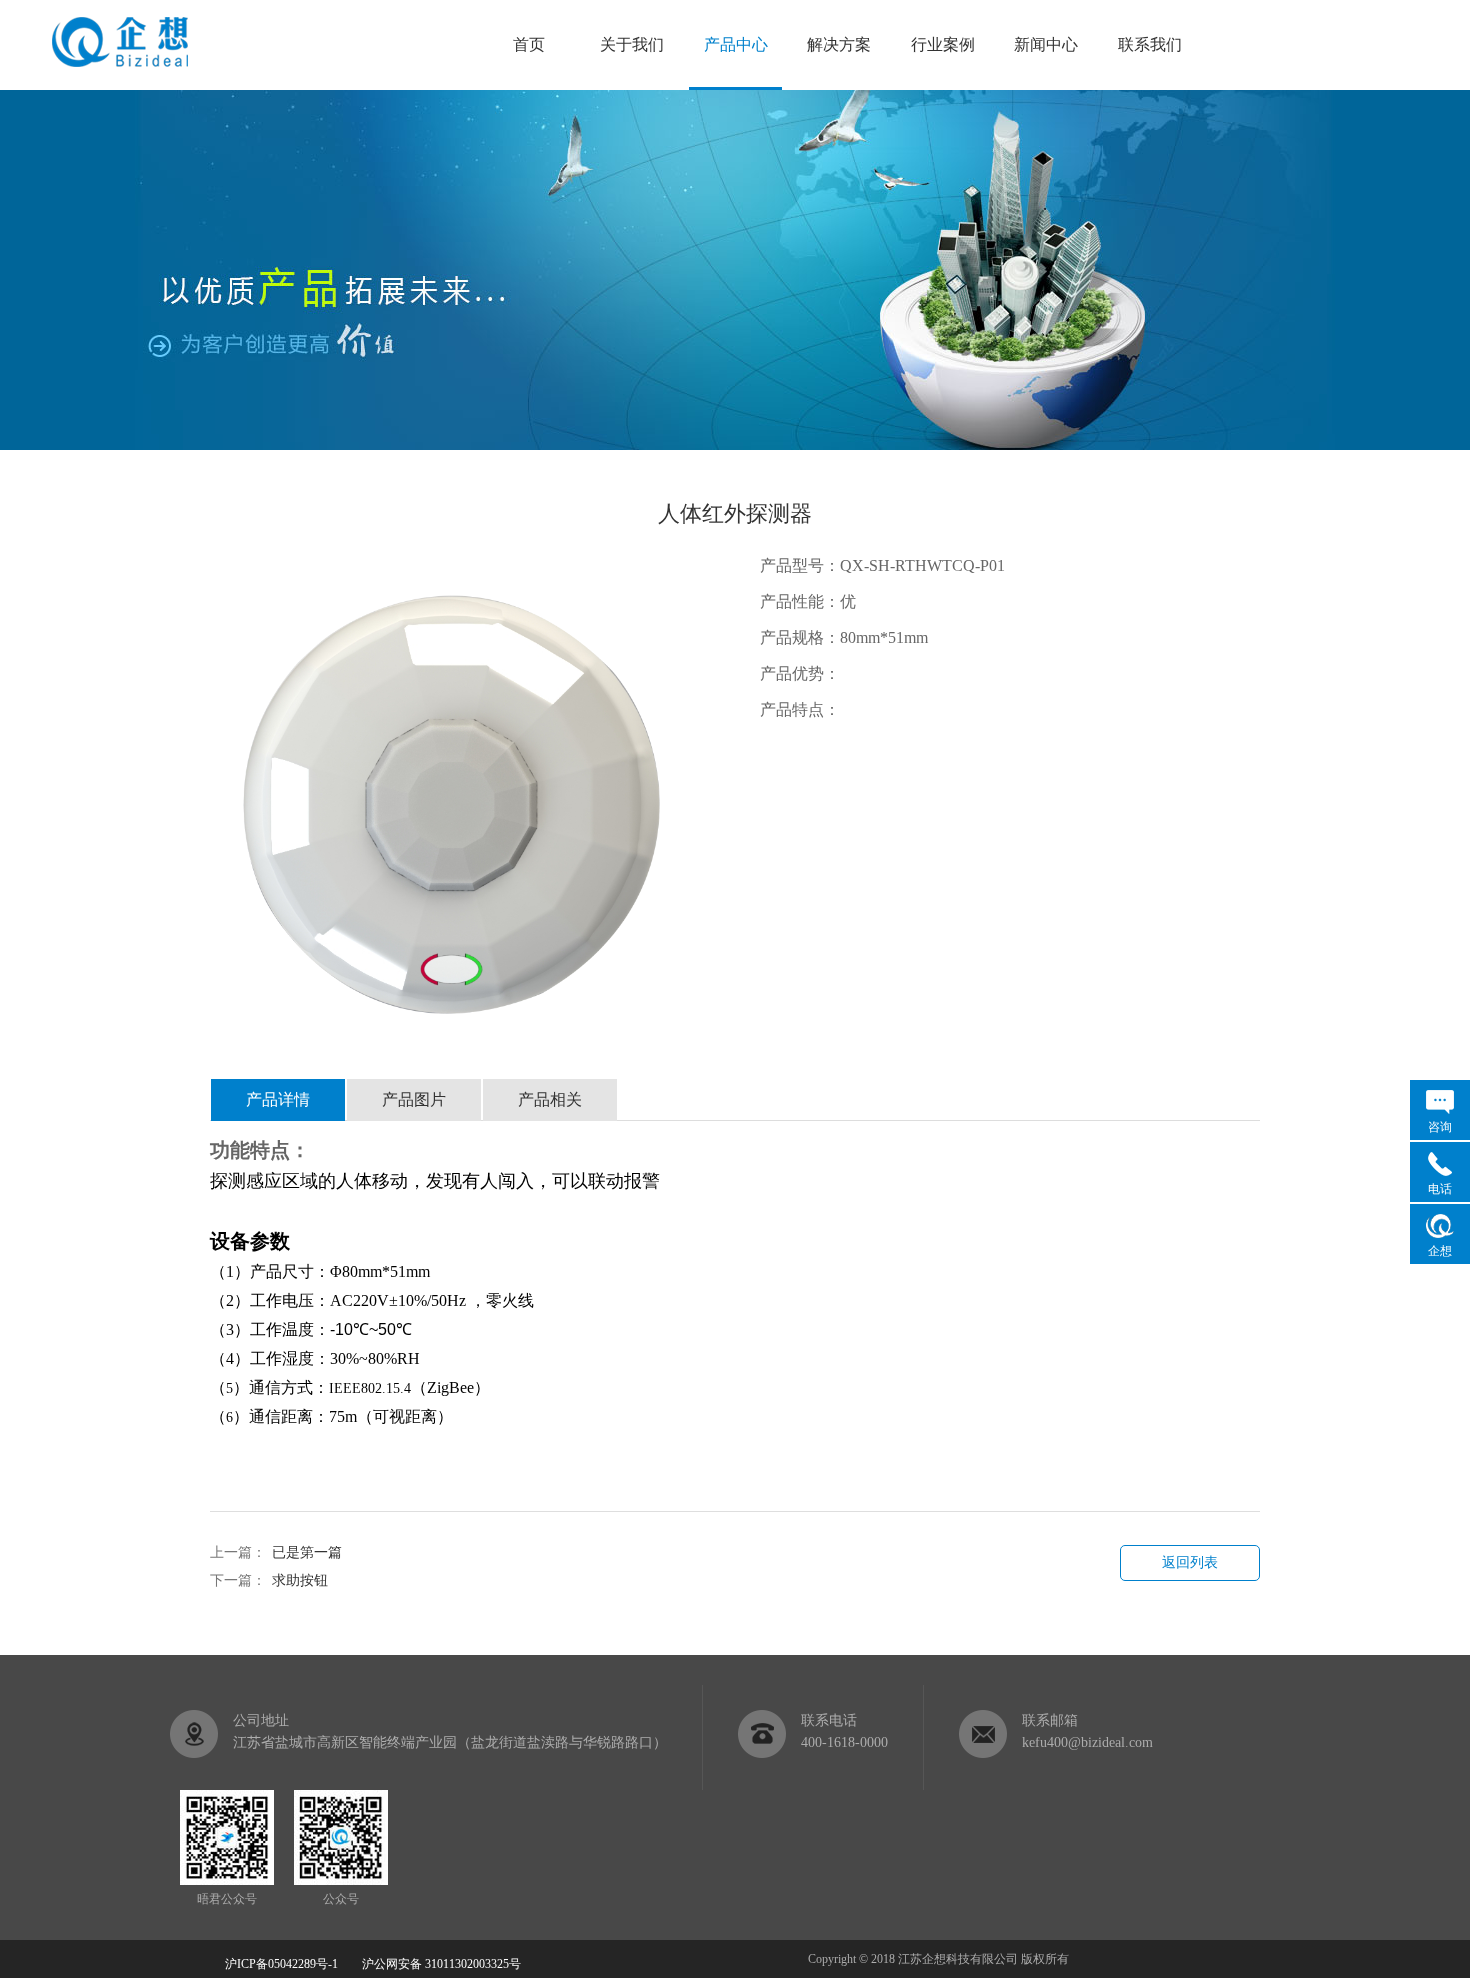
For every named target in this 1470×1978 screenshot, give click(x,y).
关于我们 (632, 44)
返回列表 (1190, 1562)
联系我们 (1150, 44)
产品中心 (736, 44)
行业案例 (943, 44)
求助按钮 (300, 1580)
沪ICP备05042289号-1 (281, 1964)
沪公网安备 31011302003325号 (432, 1964)
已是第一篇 (307, 1552)
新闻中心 (1046, 44)
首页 (529, 44)
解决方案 (839, 44)
